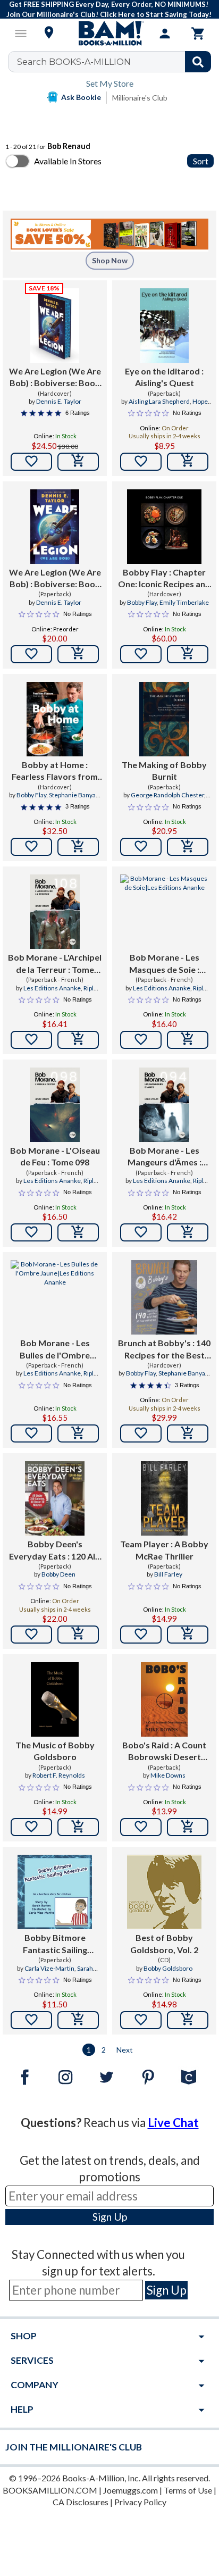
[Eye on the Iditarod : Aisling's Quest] (165, 326)
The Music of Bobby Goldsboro (55, 1751)
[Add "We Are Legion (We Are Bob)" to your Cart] (78, 462)
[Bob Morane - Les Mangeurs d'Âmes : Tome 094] (164, 1105)
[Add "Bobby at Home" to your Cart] (78, 847)
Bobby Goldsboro (168, 1968)
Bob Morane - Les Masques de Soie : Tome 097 (164, 964)
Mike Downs (168, 1775)
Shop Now (110, 260)
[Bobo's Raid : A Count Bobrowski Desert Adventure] (164, 1699)
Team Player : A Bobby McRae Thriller (164, 1550)
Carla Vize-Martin (49, 1968)
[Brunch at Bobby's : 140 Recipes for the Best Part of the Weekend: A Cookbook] (165, 1297)
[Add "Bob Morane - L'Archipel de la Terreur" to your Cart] (78, 1040)
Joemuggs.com (130, 2490)
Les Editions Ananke (52, 988)
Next (125, 2050)
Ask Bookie (81, 97)
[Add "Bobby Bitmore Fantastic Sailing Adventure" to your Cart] (78, 2020)
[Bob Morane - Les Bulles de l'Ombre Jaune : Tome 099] (55, 1297)
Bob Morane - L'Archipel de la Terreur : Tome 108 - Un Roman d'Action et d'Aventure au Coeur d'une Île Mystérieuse (55, 964)
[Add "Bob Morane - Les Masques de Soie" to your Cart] (188, 1040)
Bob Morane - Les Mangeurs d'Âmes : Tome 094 (165, 1157)
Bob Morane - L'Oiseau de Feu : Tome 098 (55, 1156)
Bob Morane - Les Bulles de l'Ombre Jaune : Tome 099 (55, 1349)
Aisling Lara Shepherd (159, 401)
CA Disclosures (81, 2502)
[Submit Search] (198, 62)
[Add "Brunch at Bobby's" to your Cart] (188, 1433)
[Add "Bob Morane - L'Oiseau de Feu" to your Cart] (78, 1232)
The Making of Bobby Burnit (164, 770)
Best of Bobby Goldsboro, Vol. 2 (164, 1943)
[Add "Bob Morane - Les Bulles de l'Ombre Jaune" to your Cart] (78, 1433)
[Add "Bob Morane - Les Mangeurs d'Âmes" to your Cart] (188, 1232)
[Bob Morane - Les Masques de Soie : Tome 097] (164, 912)
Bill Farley (168, 1574)
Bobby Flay (142, 602)
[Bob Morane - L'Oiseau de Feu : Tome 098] (54, 1105)
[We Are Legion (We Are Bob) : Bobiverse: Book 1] (55, 326)
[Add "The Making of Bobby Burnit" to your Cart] (188, 847)
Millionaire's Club (140, 98)
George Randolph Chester (167, 795)
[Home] (109, 34)
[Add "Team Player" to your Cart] (188, 1635)
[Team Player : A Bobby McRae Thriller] (164, 1498)
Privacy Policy (140, 2502)
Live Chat (173, 2123)
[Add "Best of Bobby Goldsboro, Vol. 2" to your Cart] (188, 2020)
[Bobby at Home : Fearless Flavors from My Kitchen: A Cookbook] (54, 719)
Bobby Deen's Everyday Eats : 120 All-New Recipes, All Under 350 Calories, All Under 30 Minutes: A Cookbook (55, 1550)
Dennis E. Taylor (59, 401)
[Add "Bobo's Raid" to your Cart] (188, 1827)
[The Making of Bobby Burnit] (164, 719)
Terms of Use (188, 2490)
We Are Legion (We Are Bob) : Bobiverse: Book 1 (55, 378)
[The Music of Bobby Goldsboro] (55, 1699)
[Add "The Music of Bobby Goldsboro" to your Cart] (78, 1827)
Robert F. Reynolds (59, 1775)
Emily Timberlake (184, 602)
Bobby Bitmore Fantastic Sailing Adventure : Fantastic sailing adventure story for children (55, 1944)
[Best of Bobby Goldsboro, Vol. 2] (164, 1892)
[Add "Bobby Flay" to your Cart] (188, 654)
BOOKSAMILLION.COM (50, 2490)
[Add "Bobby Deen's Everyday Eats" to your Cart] (78, 1635)
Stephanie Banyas (74, 795)
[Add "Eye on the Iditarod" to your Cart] (188, 462)
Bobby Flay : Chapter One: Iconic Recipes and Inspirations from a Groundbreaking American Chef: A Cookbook (164, 579)
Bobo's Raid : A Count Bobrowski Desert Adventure (164, 1752)
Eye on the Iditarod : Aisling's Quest (164, 377)
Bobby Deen (58, 1574)
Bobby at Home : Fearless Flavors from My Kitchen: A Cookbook (55, 771)
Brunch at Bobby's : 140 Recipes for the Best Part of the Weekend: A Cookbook (164, 1349)
